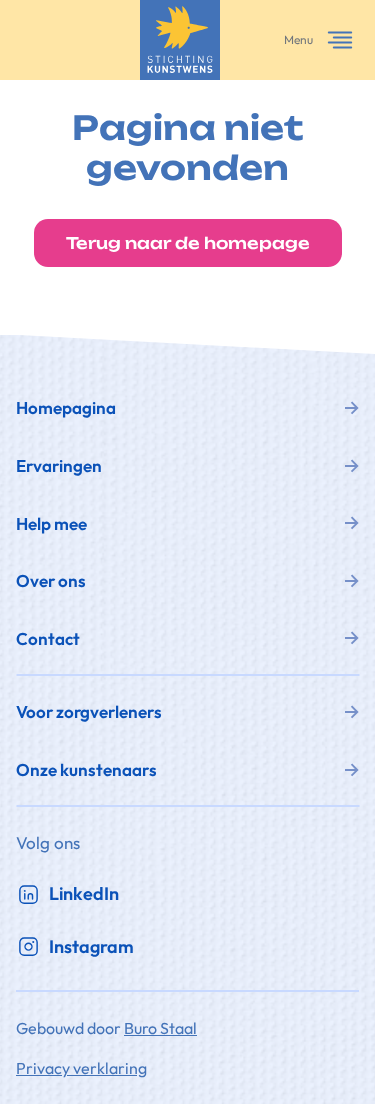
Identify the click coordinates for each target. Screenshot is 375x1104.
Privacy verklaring (81, 1068)
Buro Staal (160, 1028)
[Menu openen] (340, 40)
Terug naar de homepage (188, 243)
